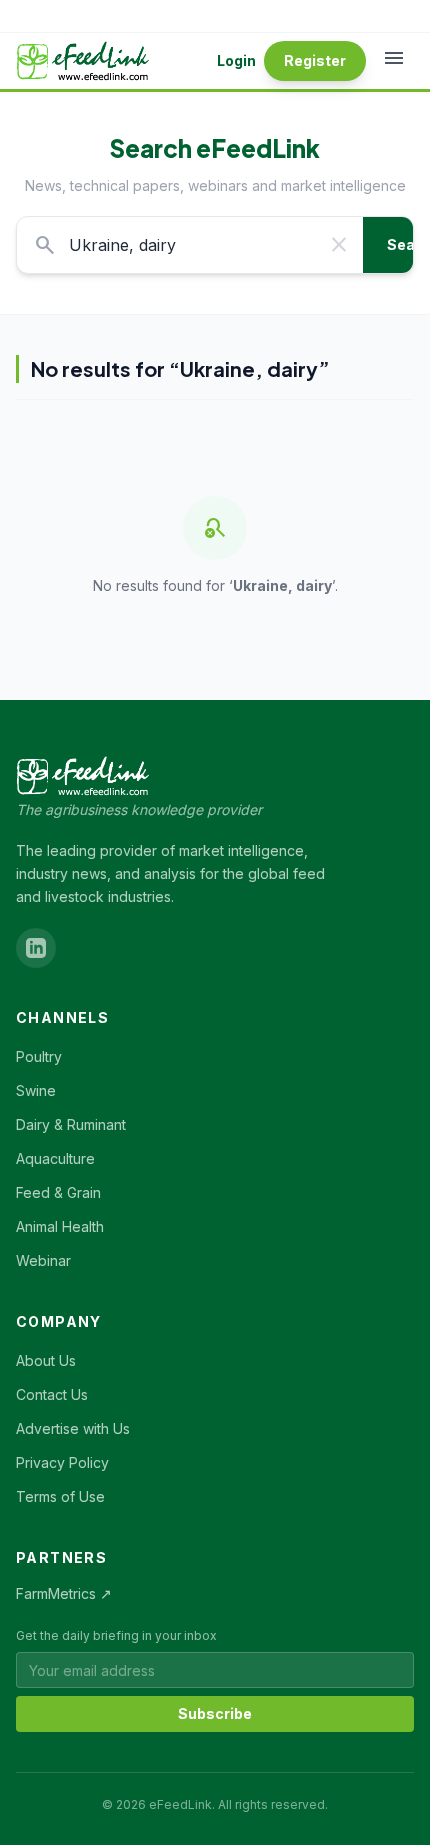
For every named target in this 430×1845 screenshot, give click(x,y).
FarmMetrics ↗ (64, 1593)
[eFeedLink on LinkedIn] (36, 948)
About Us (46, 1360)
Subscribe (215, 1713)
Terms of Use (60, 1496)
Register (315, 60)
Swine (36, 1090)
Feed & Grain (58, 1192)
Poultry (39, 1056)
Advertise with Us (73, 1428)
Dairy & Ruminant (71, 1124)
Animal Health (60, 1226)
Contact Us (52, 1394)
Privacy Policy (62, 1462)
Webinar (43, 1260)
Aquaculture (55, 1158)
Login (236, 60)
